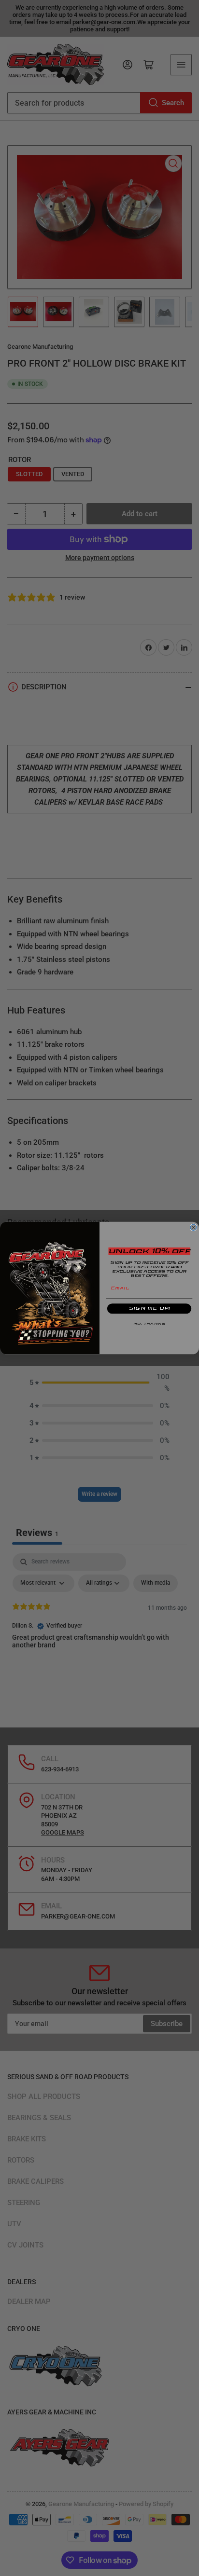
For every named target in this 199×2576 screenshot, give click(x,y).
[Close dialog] (193, 1227)
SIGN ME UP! (149, 1309)
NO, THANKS (149, 1324)
